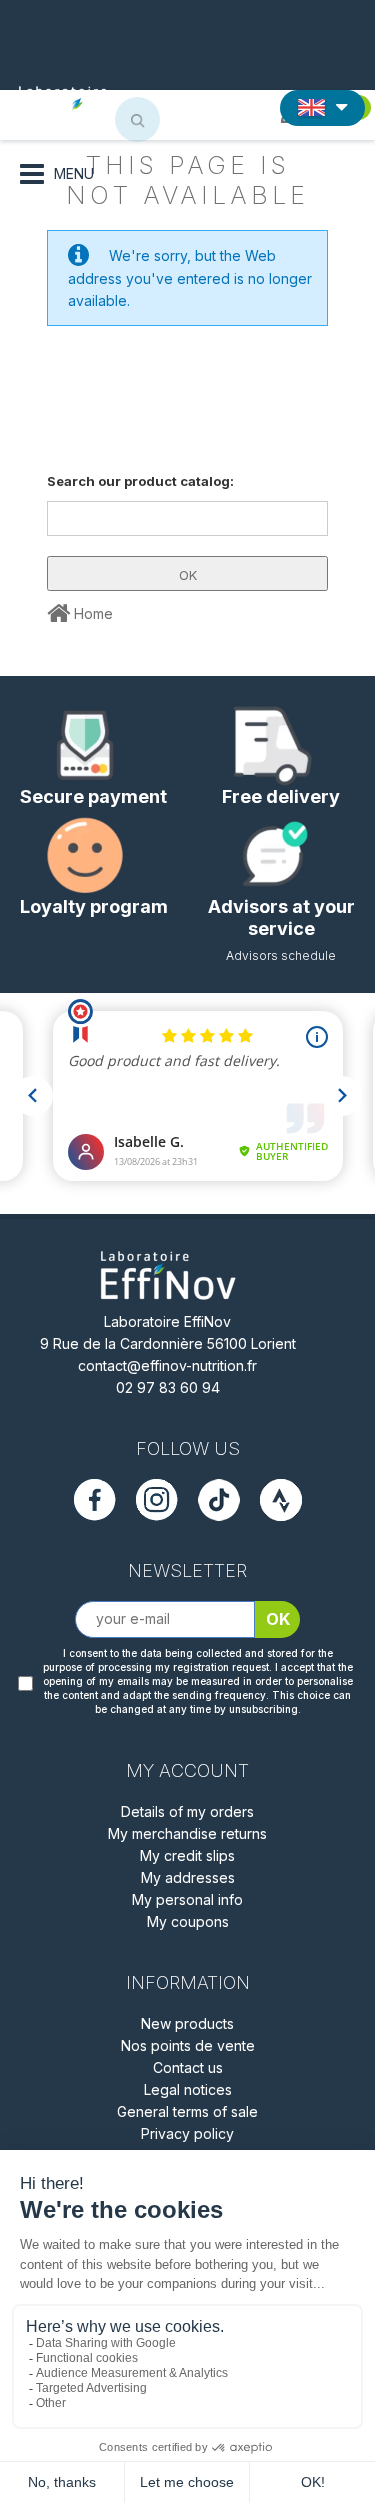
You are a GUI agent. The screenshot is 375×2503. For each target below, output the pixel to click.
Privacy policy (187, 2133)
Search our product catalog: (140, 481)
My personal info (187, 1899)
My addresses (188, 1877)
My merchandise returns (187, 1833)
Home (91, 613)
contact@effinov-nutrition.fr (167, 1365)
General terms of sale (187, 2111)
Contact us (188, 2067)
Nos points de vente (188, 2045)
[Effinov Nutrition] (86, 103)
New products (187, 2023)
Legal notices (188, 2089)
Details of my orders (187, 1811)
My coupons (188, 1921)
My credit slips (187, 1855)
